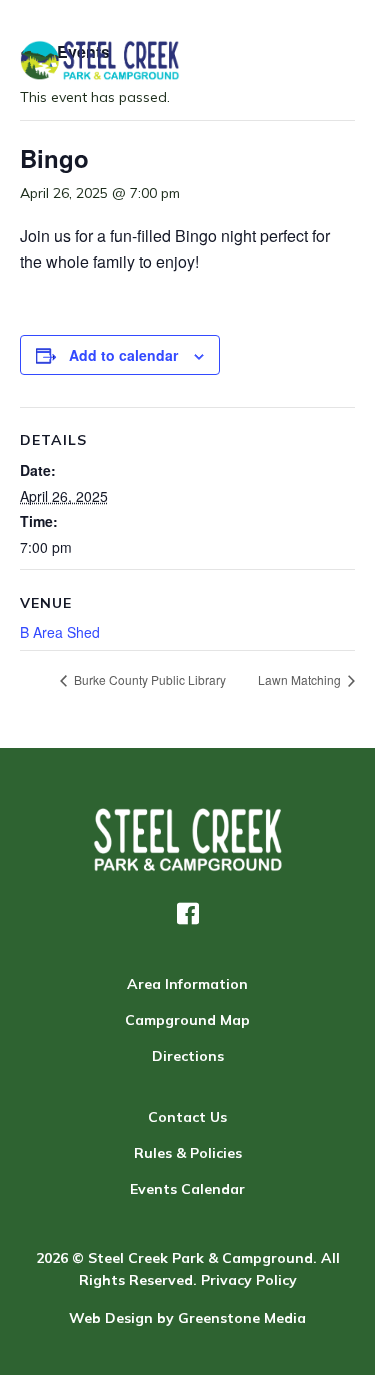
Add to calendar (123, 355)
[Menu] (332, 60)
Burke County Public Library (148, 679)
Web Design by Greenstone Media (187, 1318)
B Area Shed (60, 632)
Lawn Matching (301, 679)
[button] (188, 914)
